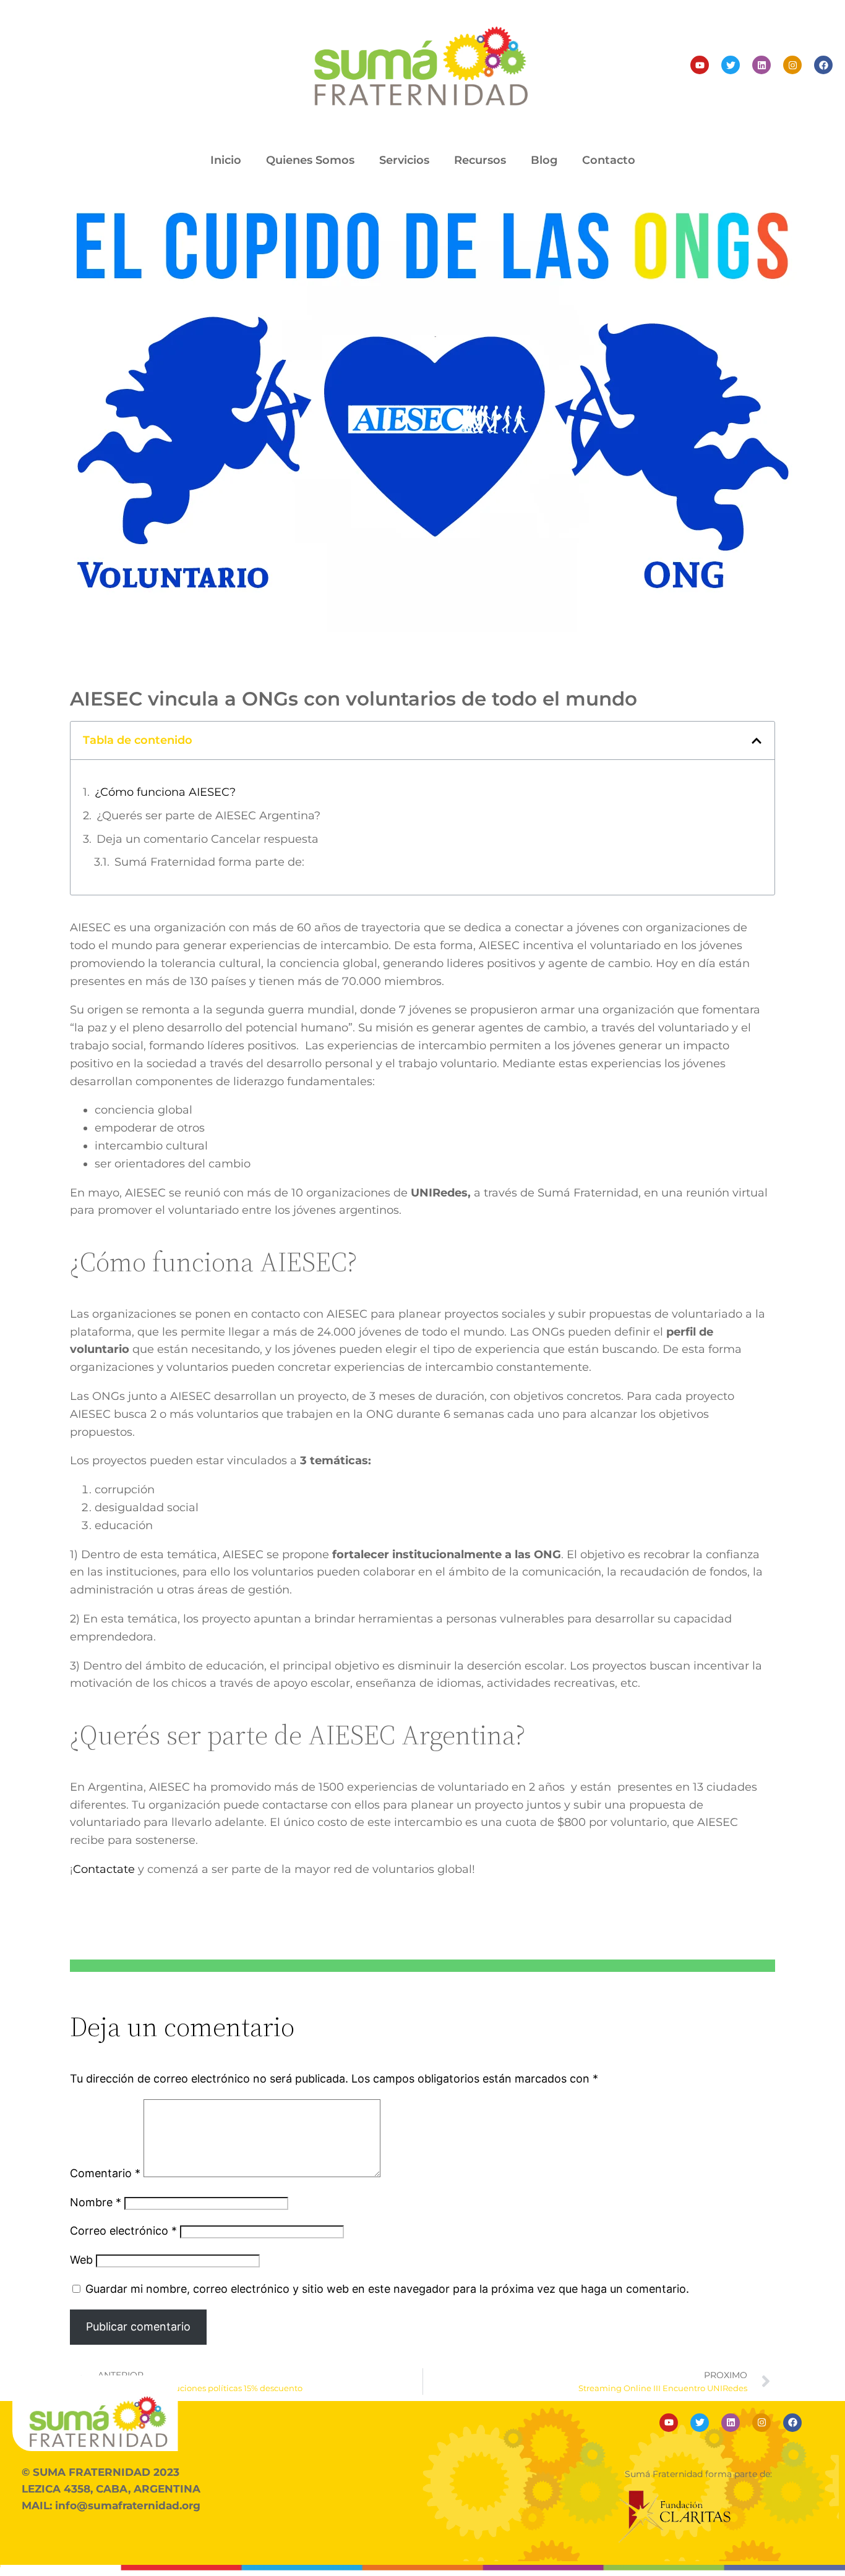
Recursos (480, 160)
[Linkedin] (761, 65)
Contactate (104, 1869)
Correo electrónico (123, 2231)
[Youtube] (700, 65)
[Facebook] (823, 65)
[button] (757, 741)
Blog (544, 160)
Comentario (105, 2173)
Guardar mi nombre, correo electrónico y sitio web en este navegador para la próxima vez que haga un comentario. (387, 2289)
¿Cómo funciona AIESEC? (165, 792)
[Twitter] (731, 65)
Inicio (226, 160)
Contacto (609, 160)
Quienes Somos (310, 160)
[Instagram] (792, 65)
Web (81, 2260)
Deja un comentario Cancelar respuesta (208, 839)
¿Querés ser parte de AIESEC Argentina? (208, 816)
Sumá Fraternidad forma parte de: (209, 862)
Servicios (404, 160)
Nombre (96, 2202)
